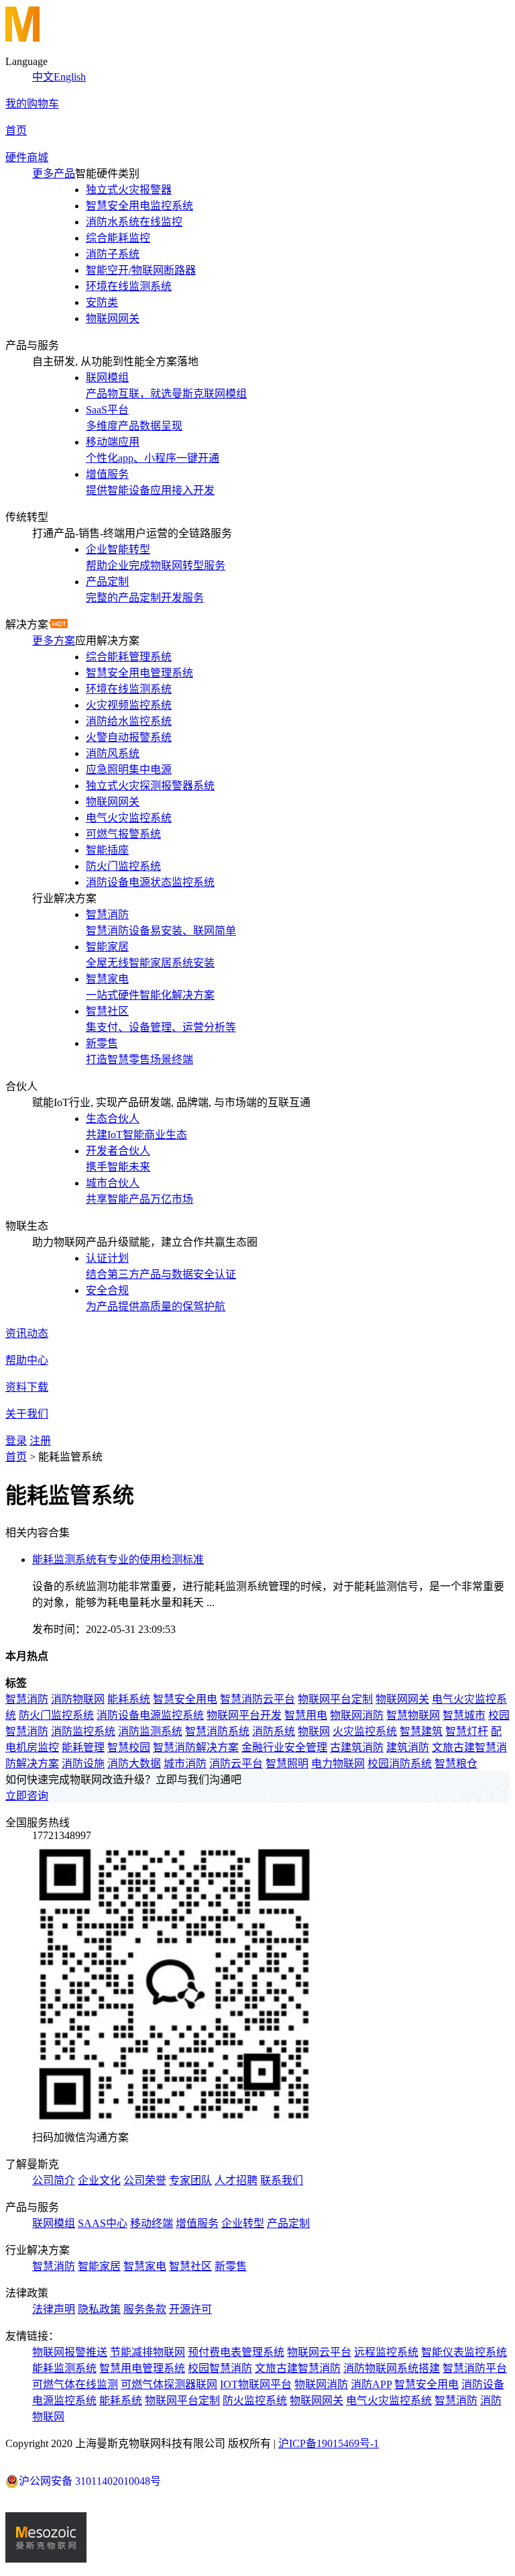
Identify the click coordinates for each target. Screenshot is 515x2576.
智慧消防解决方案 (196, 1747)
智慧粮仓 (456, 1764)
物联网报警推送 (70, 2352)
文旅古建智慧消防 (298, 2368)
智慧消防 (27, 1699)
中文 (43, 77)
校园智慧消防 (220, 2368)
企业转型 (243, 2223)
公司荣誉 (145, 2180)
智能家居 (99, 2266)
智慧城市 (464, 1715)
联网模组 (54, 2223)
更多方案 (54, 641)
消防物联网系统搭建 (392, 2368)
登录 (16, 1441)
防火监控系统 (255, 2400)
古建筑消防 (357, 1747)
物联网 (314, 1731)
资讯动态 (27, 1333)
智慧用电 (306, 1715)
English (70, 77)
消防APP (371, 2384)
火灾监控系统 (365, 1731)
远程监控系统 (386, 2352)
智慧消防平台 (475, 2368)
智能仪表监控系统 (464, 2352)
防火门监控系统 (56, 1715)
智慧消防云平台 (257, 1699)
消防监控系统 (83, 1731)
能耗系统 (129, 1699)
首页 (16, 131)
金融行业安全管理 (284, 1747)
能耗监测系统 (64, 2368)
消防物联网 (78, 1699)
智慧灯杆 (467, 1731)
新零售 (231, 2266)
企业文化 (99, 2180)
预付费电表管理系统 (236, 2352)
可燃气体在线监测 (75, 2384)
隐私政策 (99, 2309)
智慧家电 (145, 2266)
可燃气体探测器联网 (169, 2384)
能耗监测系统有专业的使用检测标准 (118, 1559)
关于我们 (27, 1414)
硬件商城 (27, 157)
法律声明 (54, 2309)
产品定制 (288, 2223)
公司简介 (54, 2180)
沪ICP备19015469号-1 (329, 2443)
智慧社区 (190, 2266)
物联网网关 (402, 1699)
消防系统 (274, 1731)
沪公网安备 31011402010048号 (90, 2481)
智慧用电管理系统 (142, 2368)
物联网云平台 (319, 2352)
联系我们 (282, 2180)
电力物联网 (338, 1764)
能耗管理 (83, 1747)
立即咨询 (27, 1796)
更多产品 (54, 174)
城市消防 (185, 1764)
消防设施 (83, 1764)
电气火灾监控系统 (389, 2400)
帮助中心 (27, 1360)
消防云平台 (236, 1764)
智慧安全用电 (185, 1699)
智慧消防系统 (217, 1731)
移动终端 (152, 2223)
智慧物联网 (413, 1715)
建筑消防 (408, 1747)
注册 (40, 1441)
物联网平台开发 (244, 1715)
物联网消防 (357, 1715)
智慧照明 (287, 1764)
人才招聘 (236, 2180)
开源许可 (190, 2309)
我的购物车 (32, 104)
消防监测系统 (150, 1731)
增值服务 (197, 2223)
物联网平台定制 (335, 1699)
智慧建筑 (421, 1731)
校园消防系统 (400, 1764)
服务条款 (145, 2309)
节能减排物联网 (148, 2352)
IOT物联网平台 (256, 2384)
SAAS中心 (103, 2223)
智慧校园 (129, 1747)
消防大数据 (134, 1764)
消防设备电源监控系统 (150, 1715)
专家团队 (190, 2180)
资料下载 (27, 1387)
